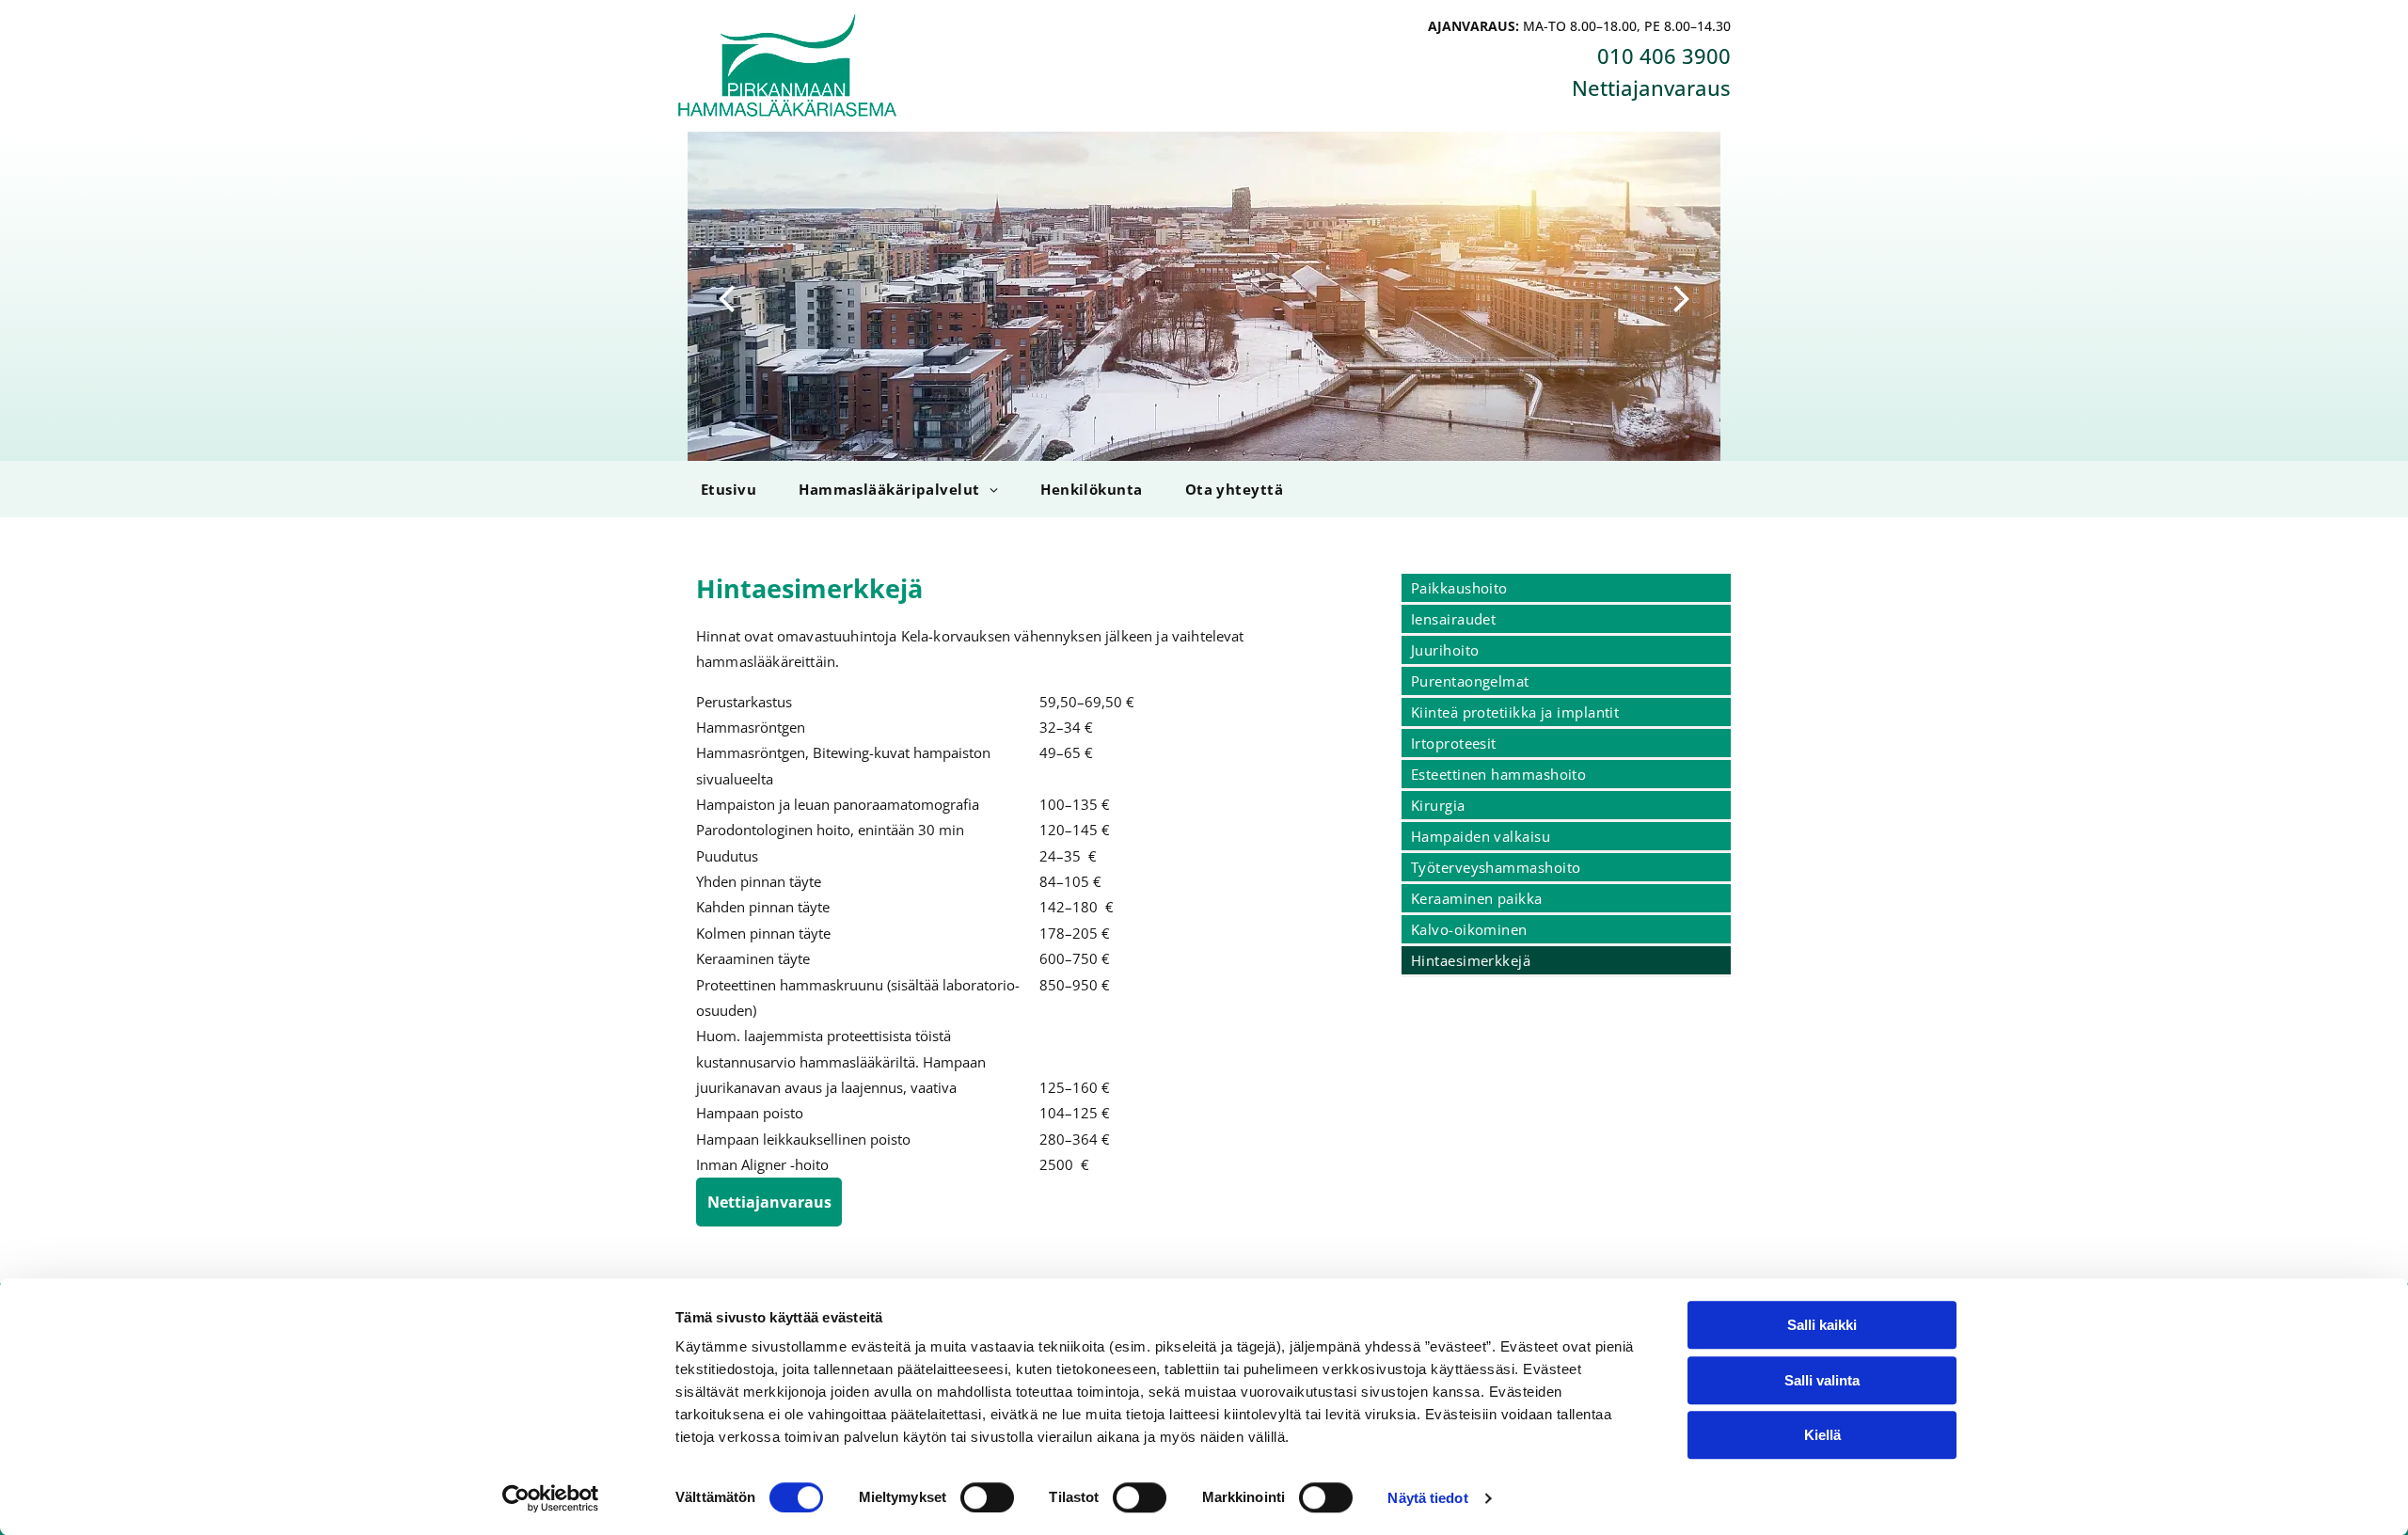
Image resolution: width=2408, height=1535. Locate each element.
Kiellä (1822, 1435)
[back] (726, 296)
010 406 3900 (1664, 55)
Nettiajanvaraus (1651, 87)
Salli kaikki (1822, 1325)
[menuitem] (726, 489)
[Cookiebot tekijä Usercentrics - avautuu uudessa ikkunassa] (551, 1498)
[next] (1682, 296)
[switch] (987, 1497)
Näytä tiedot (1427, 1498)
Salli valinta (1822, 1380)
